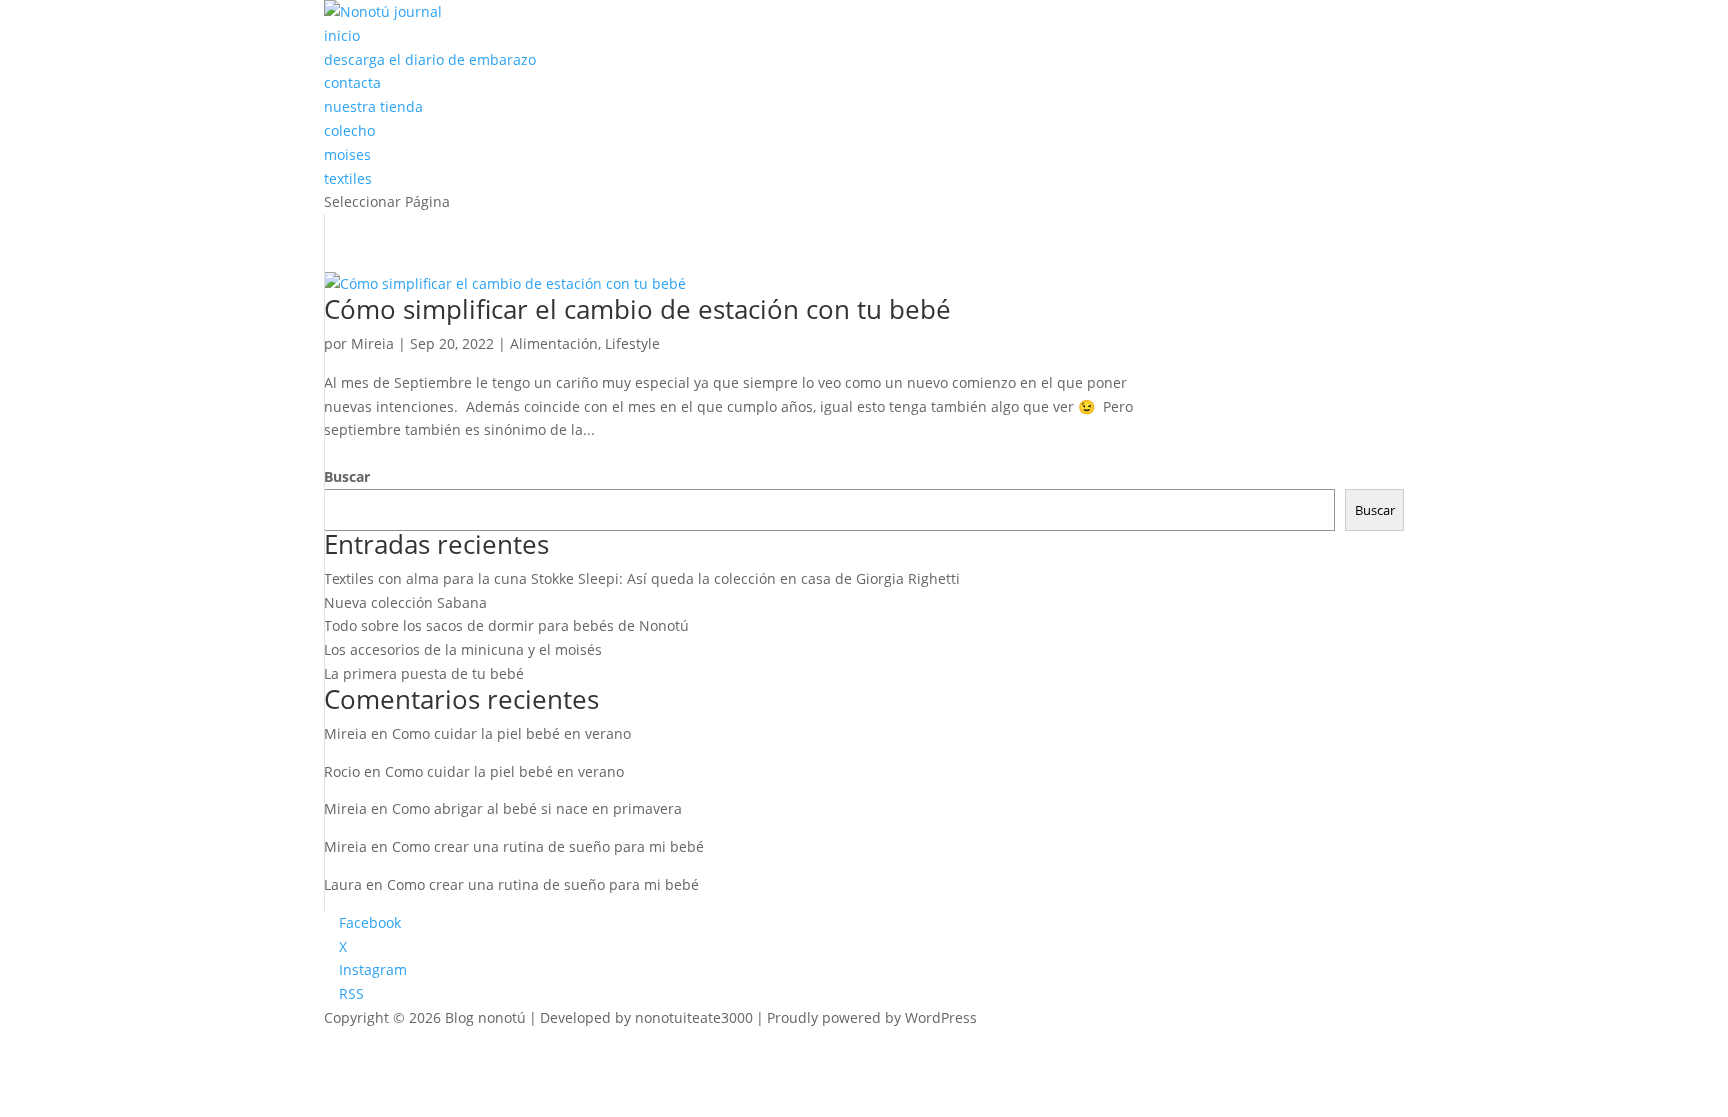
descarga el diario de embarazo (430, 59)
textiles (348, 178)
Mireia (372, 343)
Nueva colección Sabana (405, 602)
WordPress (941, 1017)
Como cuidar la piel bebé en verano (511, 733)
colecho (349, 130)
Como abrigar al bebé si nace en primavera (537, 808)
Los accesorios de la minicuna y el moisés (463, 649)
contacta (352, 82)
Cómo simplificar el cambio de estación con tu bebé (637, 309)
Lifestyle (632, 343)
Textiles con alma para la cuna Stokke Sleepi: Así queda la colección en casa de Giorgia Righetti (642, 578)
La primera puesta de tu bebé (424, 673)
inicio (342, 35)
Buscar (347, 476)
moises (347, 154)
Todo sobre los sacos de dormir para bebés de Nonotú (506, 625)
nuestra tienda (373, 106)
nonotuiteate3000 (694, 1017)
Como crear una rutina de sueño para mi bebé (548, 846)
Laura (343, 884)
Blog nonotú (485, 1017)
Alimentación (554, 343)
